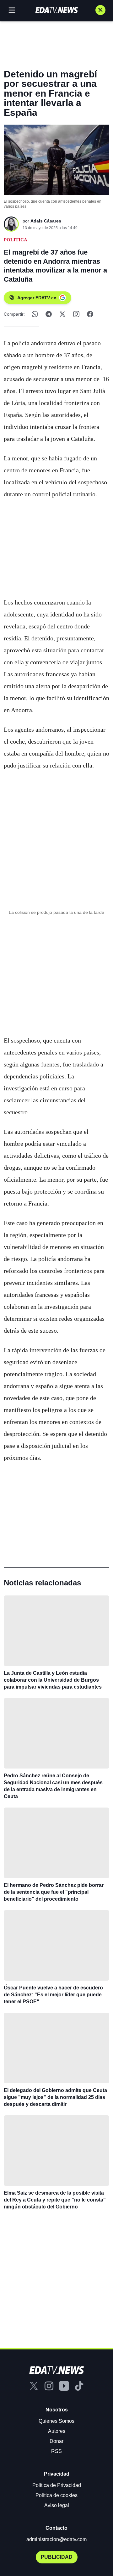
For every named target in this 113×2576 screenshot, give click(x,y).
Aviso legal (57, 2505)
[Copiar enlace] (76, 314)
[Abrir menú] (12, 10)
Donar (56, 2441)
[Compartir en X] (62, 314)
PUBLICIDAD (57, 2557)
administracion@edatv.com (56, 2539)
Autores (57, 2431)
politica (16, 240)
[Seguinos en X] (100, 10)
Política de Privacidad (57, 2485)
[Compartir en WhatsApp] (35, 314)
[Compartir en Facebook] (90, 314)
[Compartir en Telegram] (49, 314)
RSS (56, 2451)
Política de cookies (56, 2495)
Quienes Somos (56, 2421)
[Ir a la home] (56, 10)
